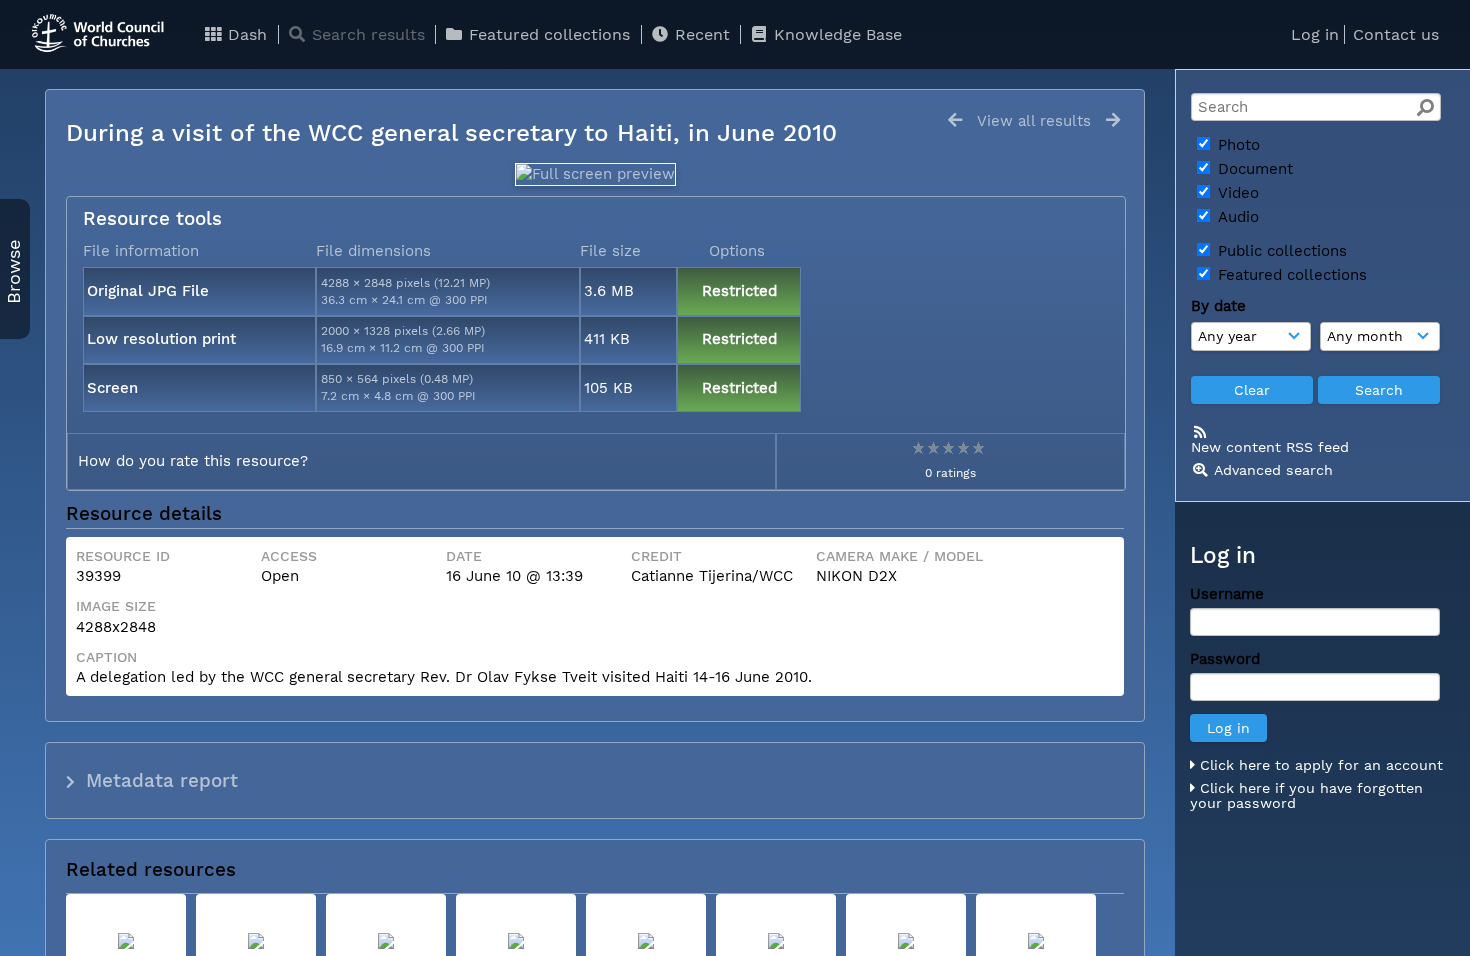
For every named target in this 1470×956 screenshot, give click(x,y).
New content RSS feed (1270, 447)
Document (1253, 169)
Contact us (1396, 34)
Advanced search (1273, 470)
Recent (700, 34)
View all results (1034, 121)
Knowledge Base (835, 34)
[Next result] (1113, 120)
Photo (1236, 145)
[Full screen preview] (595, 174)
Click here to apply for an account (1319, 765)
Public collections (1280, 251)
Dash (245, 34)
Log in (1315, 34)
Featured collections (547, 34)
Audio (1236, 217)
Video (1236, 193)
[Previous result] (955, 120)
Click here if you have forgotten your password (1306, 796)
